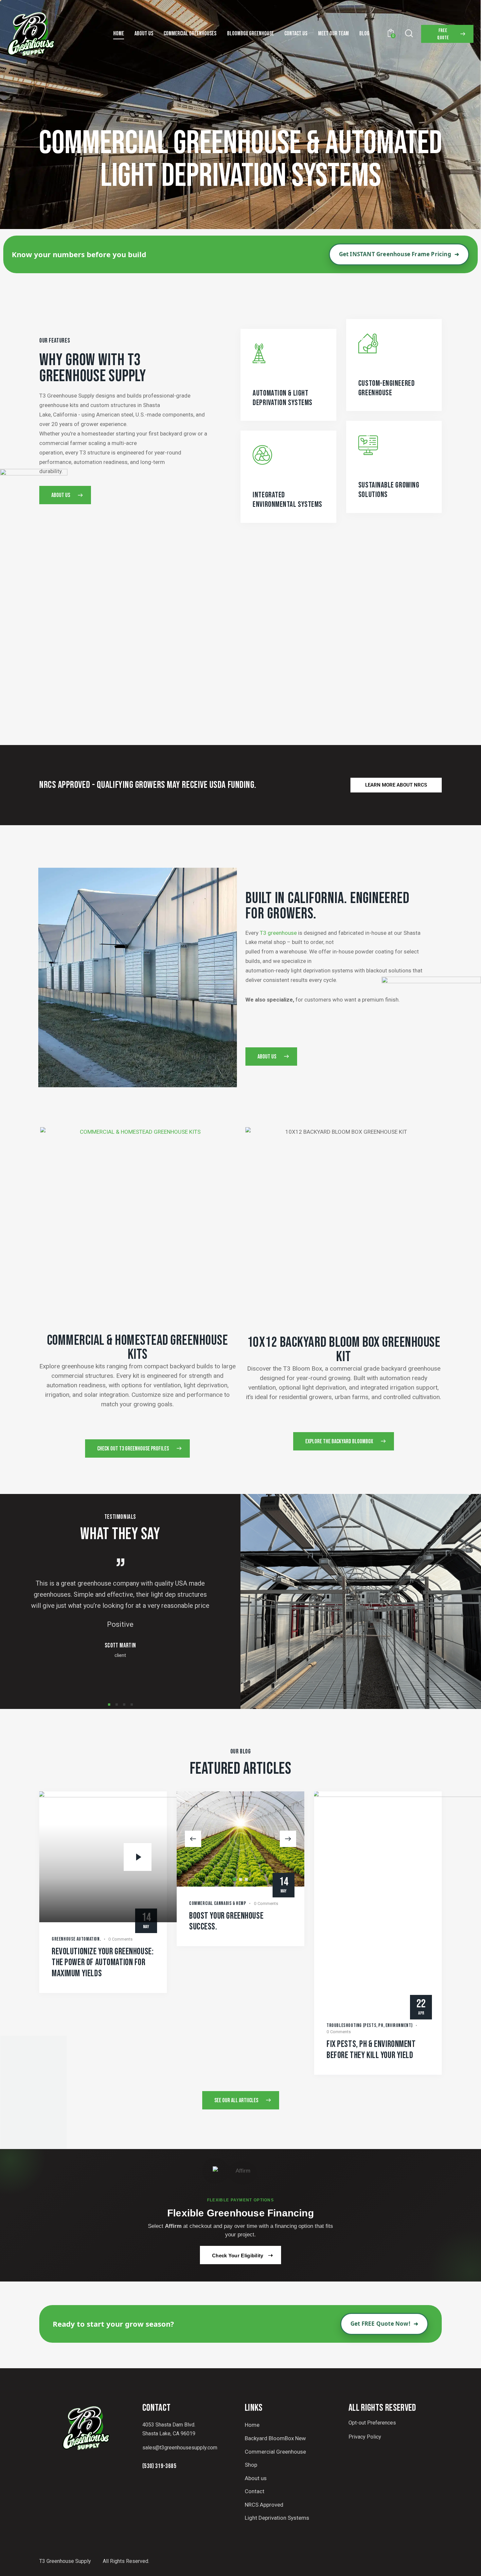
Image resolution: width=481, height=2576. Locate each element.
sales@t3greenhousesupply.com (180, 2448)
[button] (109, 1705)
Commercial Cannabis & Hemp (218, 1903)
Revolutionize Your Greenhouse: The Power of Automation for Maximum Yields (103, 1963)
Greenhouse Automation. (76, 1939)
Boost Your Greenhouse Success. (226, 1921)
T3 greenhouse (278, 933)
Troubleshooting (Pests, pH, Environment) (370, 2025)
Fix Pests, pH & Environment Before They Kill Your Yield (371, 2050)
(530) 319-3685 (159, 2466)
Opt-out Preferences (372, 2423)
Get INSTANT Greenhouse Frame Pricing (399, 254)
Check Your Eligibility (238, 2256)
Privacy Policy (365, 2437)
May (284, 1885)
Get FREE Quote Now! (384, 2324)
